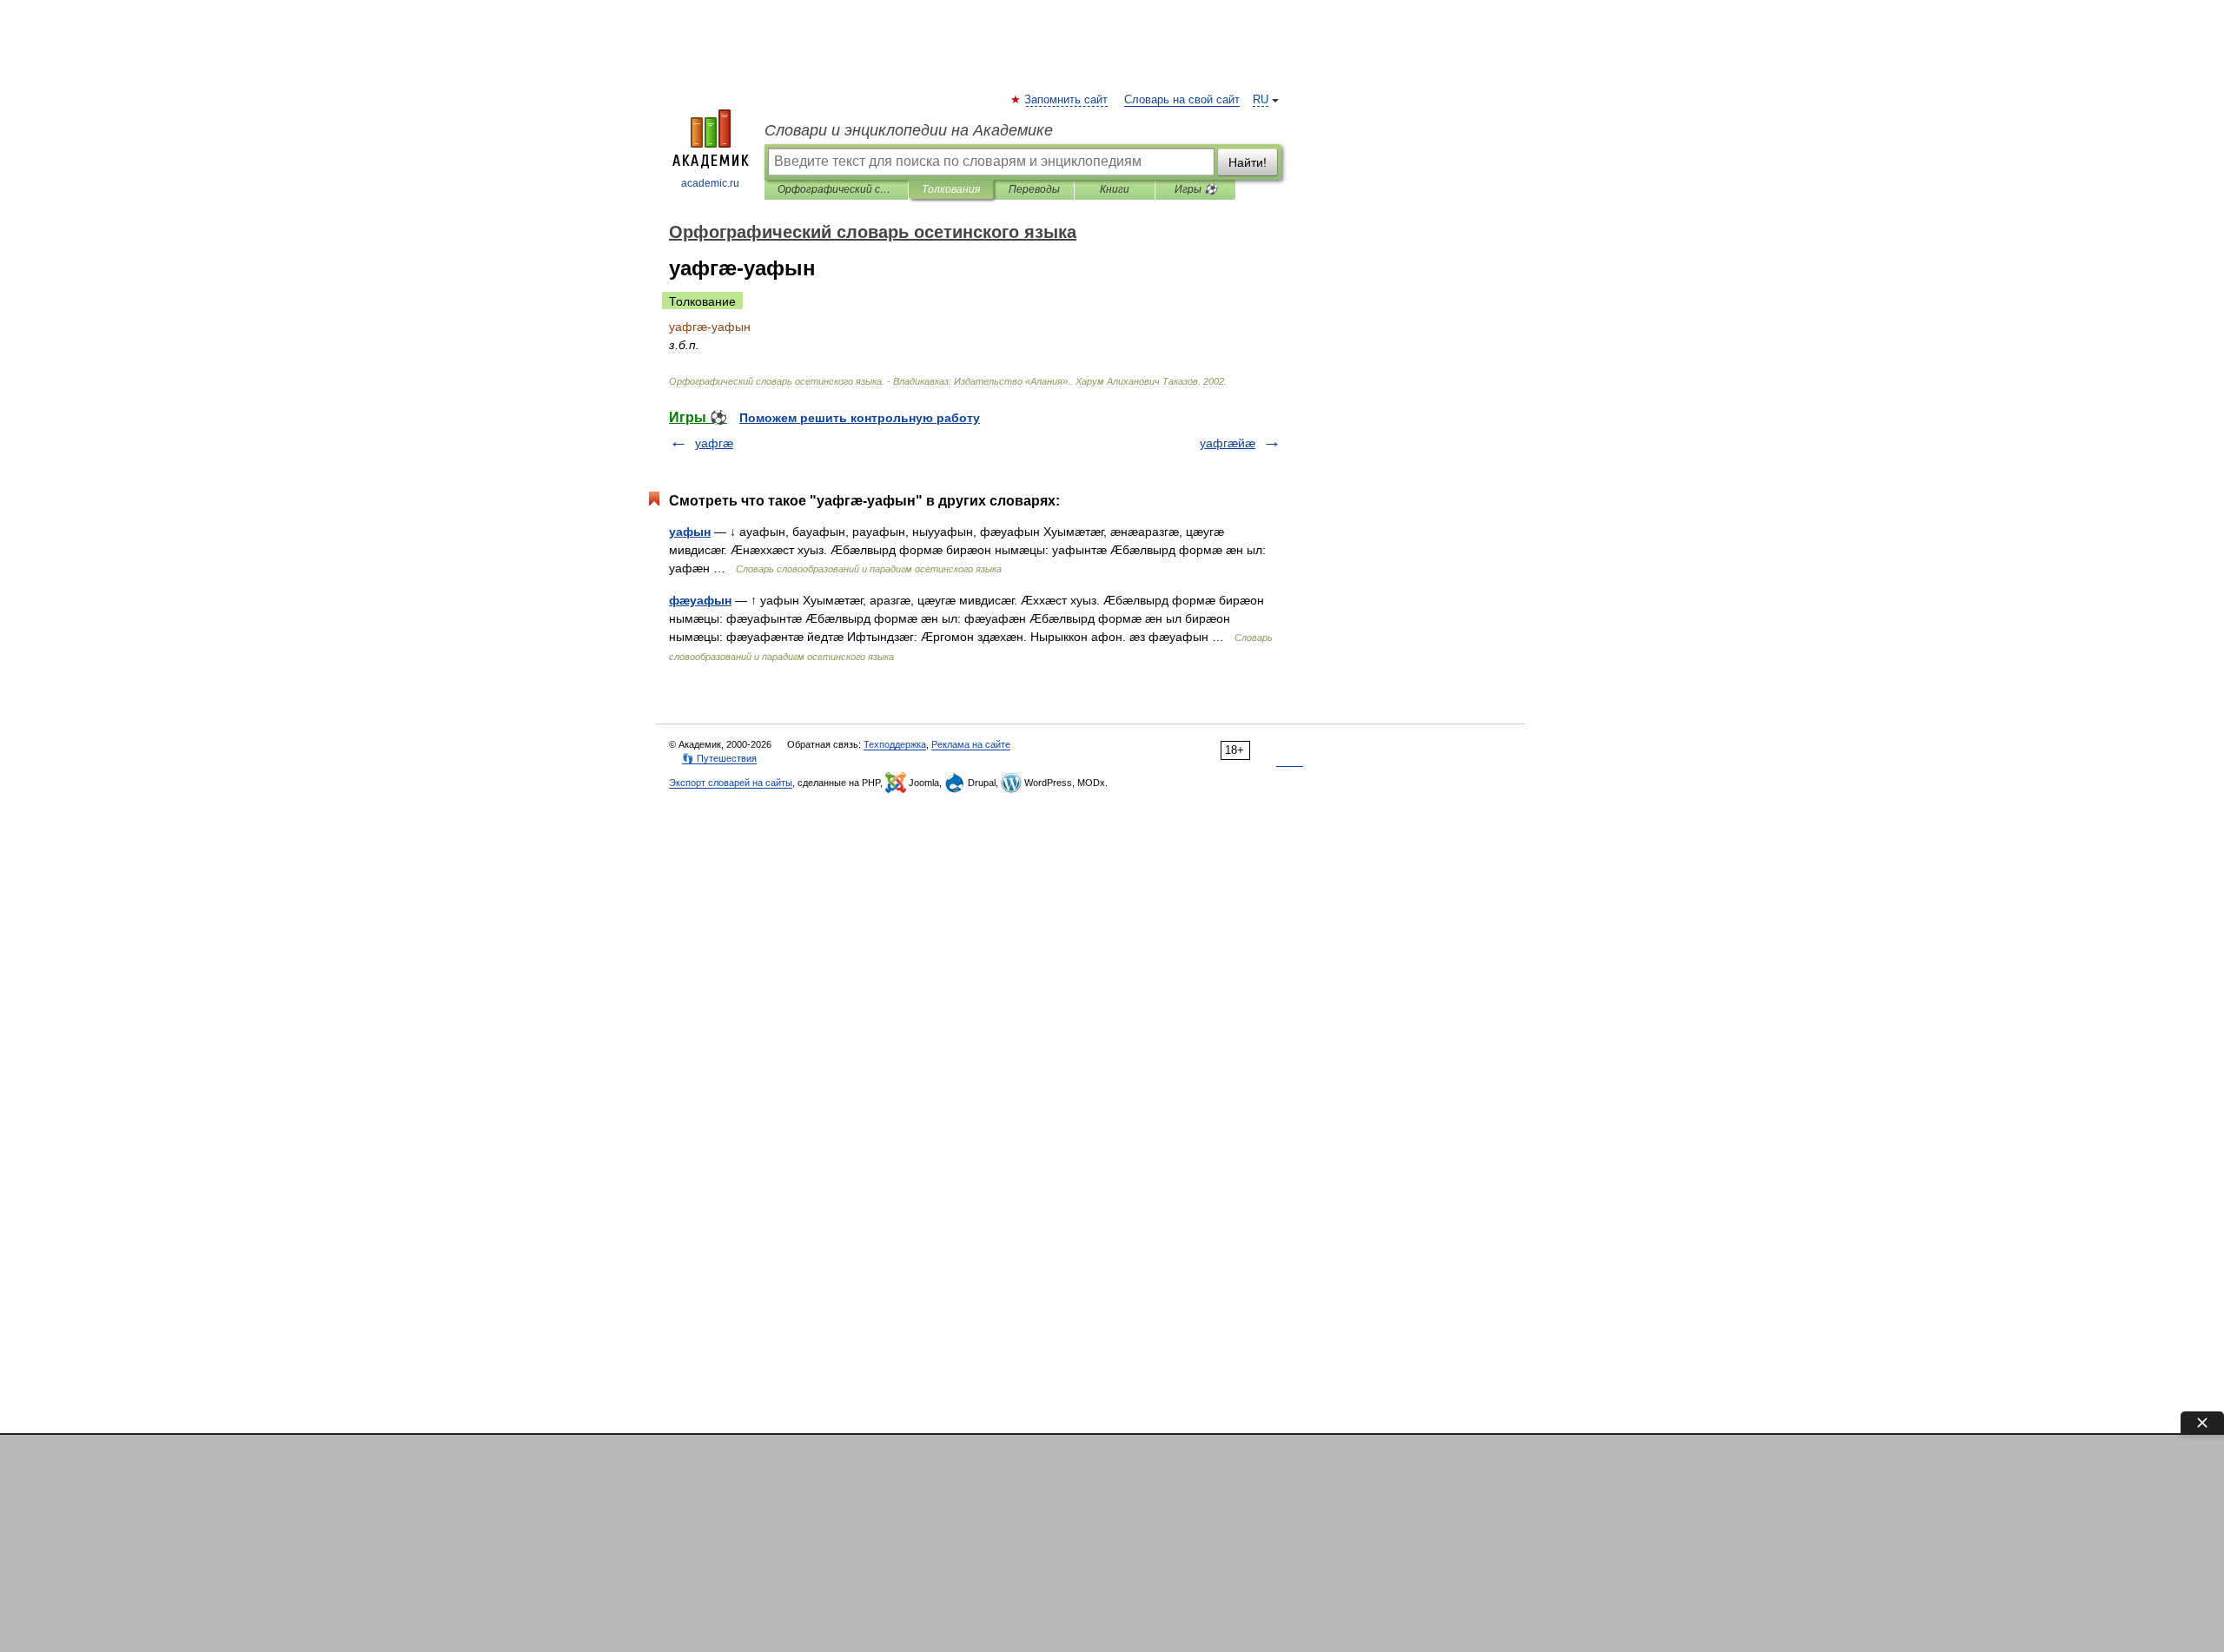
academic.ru (710, 183)
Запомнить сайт (1067, 100)
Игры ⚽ (1196, 189)
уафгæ (714, 443)
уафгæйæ (1228, 443)
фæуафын (700, 600)
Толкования (951, 189)
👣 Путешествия (719, 758)
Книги (1115, 189)
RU (1261, 100)
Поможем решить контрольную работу (860, 418)
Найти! (1248, 162)
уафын (690, 532)
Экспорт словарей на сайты (731, 783)
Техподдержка (895, 744)
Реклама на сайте (971, 744)
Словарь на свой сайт (1182, 100)
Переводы (1034, 189)
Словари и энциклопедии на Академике (909, 130)
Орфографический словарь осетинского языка (836, 189)
